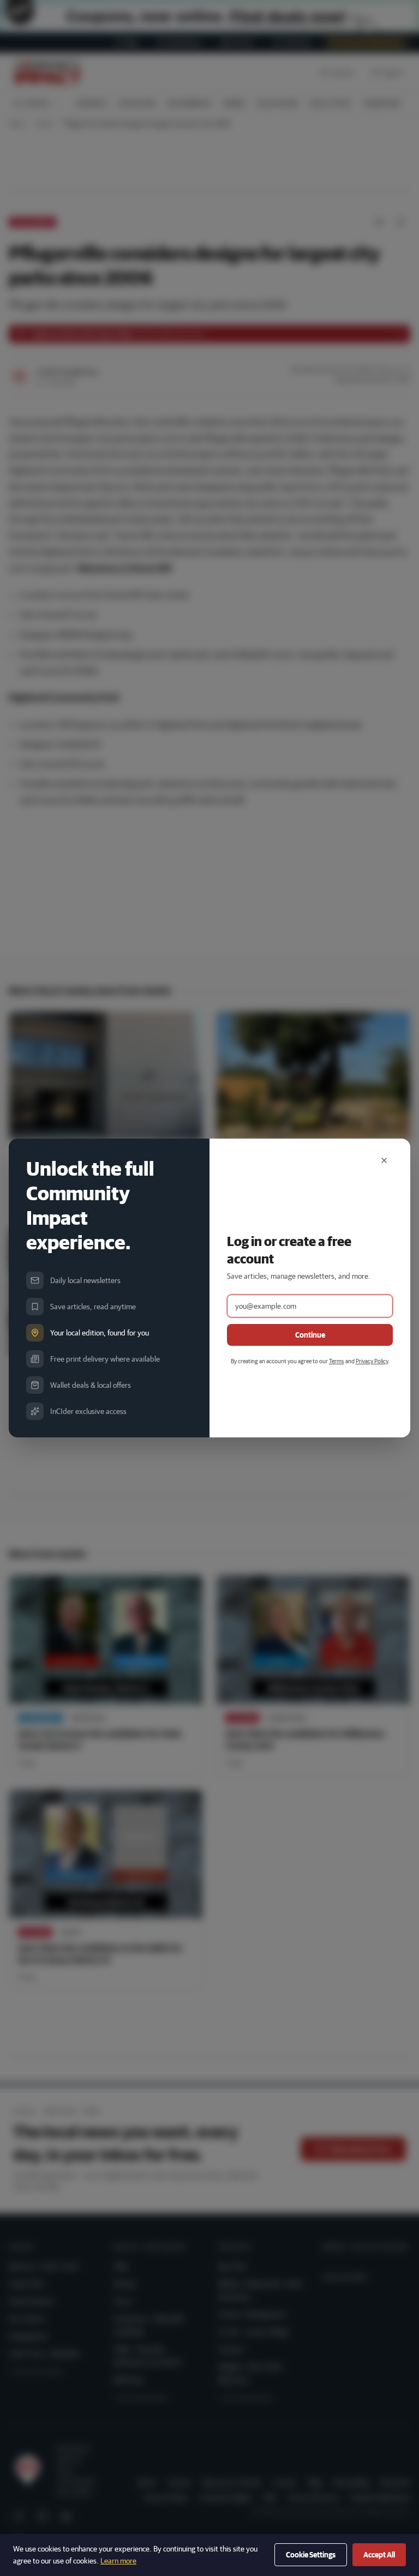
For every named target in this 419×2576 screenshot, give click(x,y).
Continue (310, 1335)
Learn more (118, 2561)
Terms (337, 1361)
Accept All (379, 2555)
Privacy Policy (372, 1361)
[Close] (384, 1160)
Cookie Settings (311, 2555)
